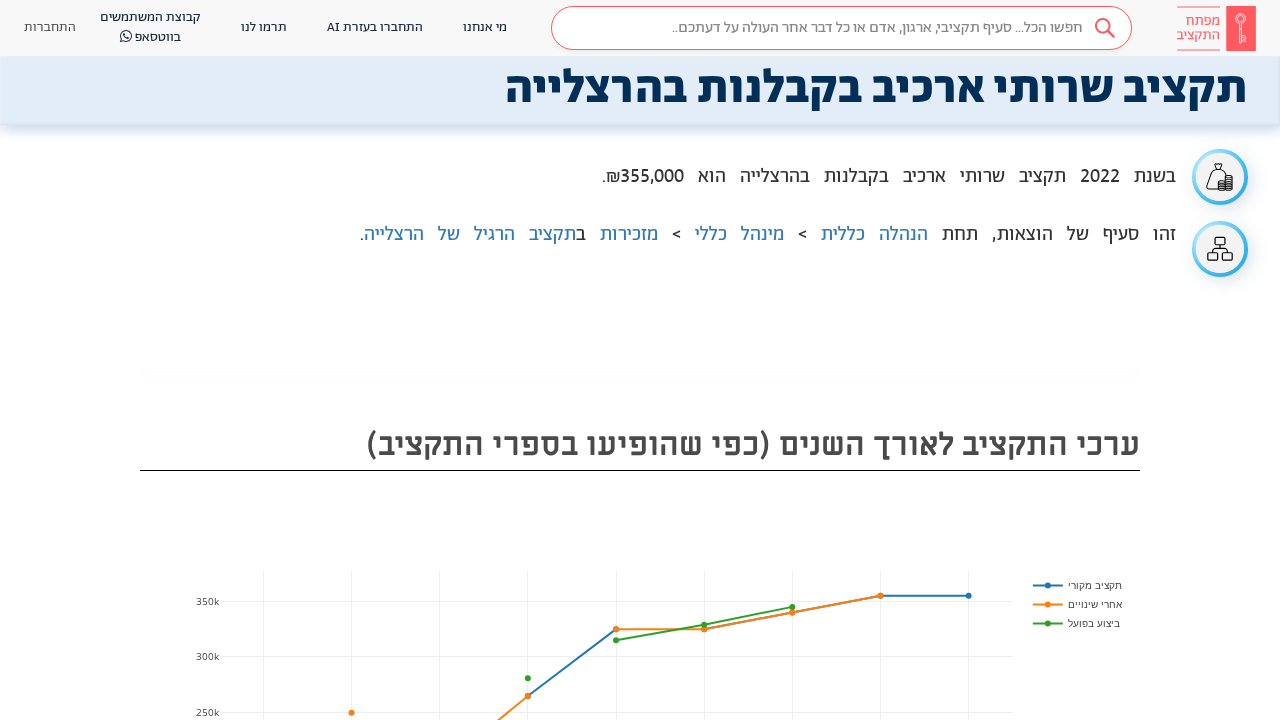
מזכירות (629, 235)
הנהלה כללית (874, 235)
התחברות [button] (50, 27)
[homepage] (1216, 28)
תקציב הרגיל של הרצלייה (470, 235)
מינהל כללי (739, 235)
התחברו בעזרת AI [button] (375, 27)
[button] (841, 28)
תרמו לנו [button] (264, 27)
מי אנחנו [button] (485, 27)
